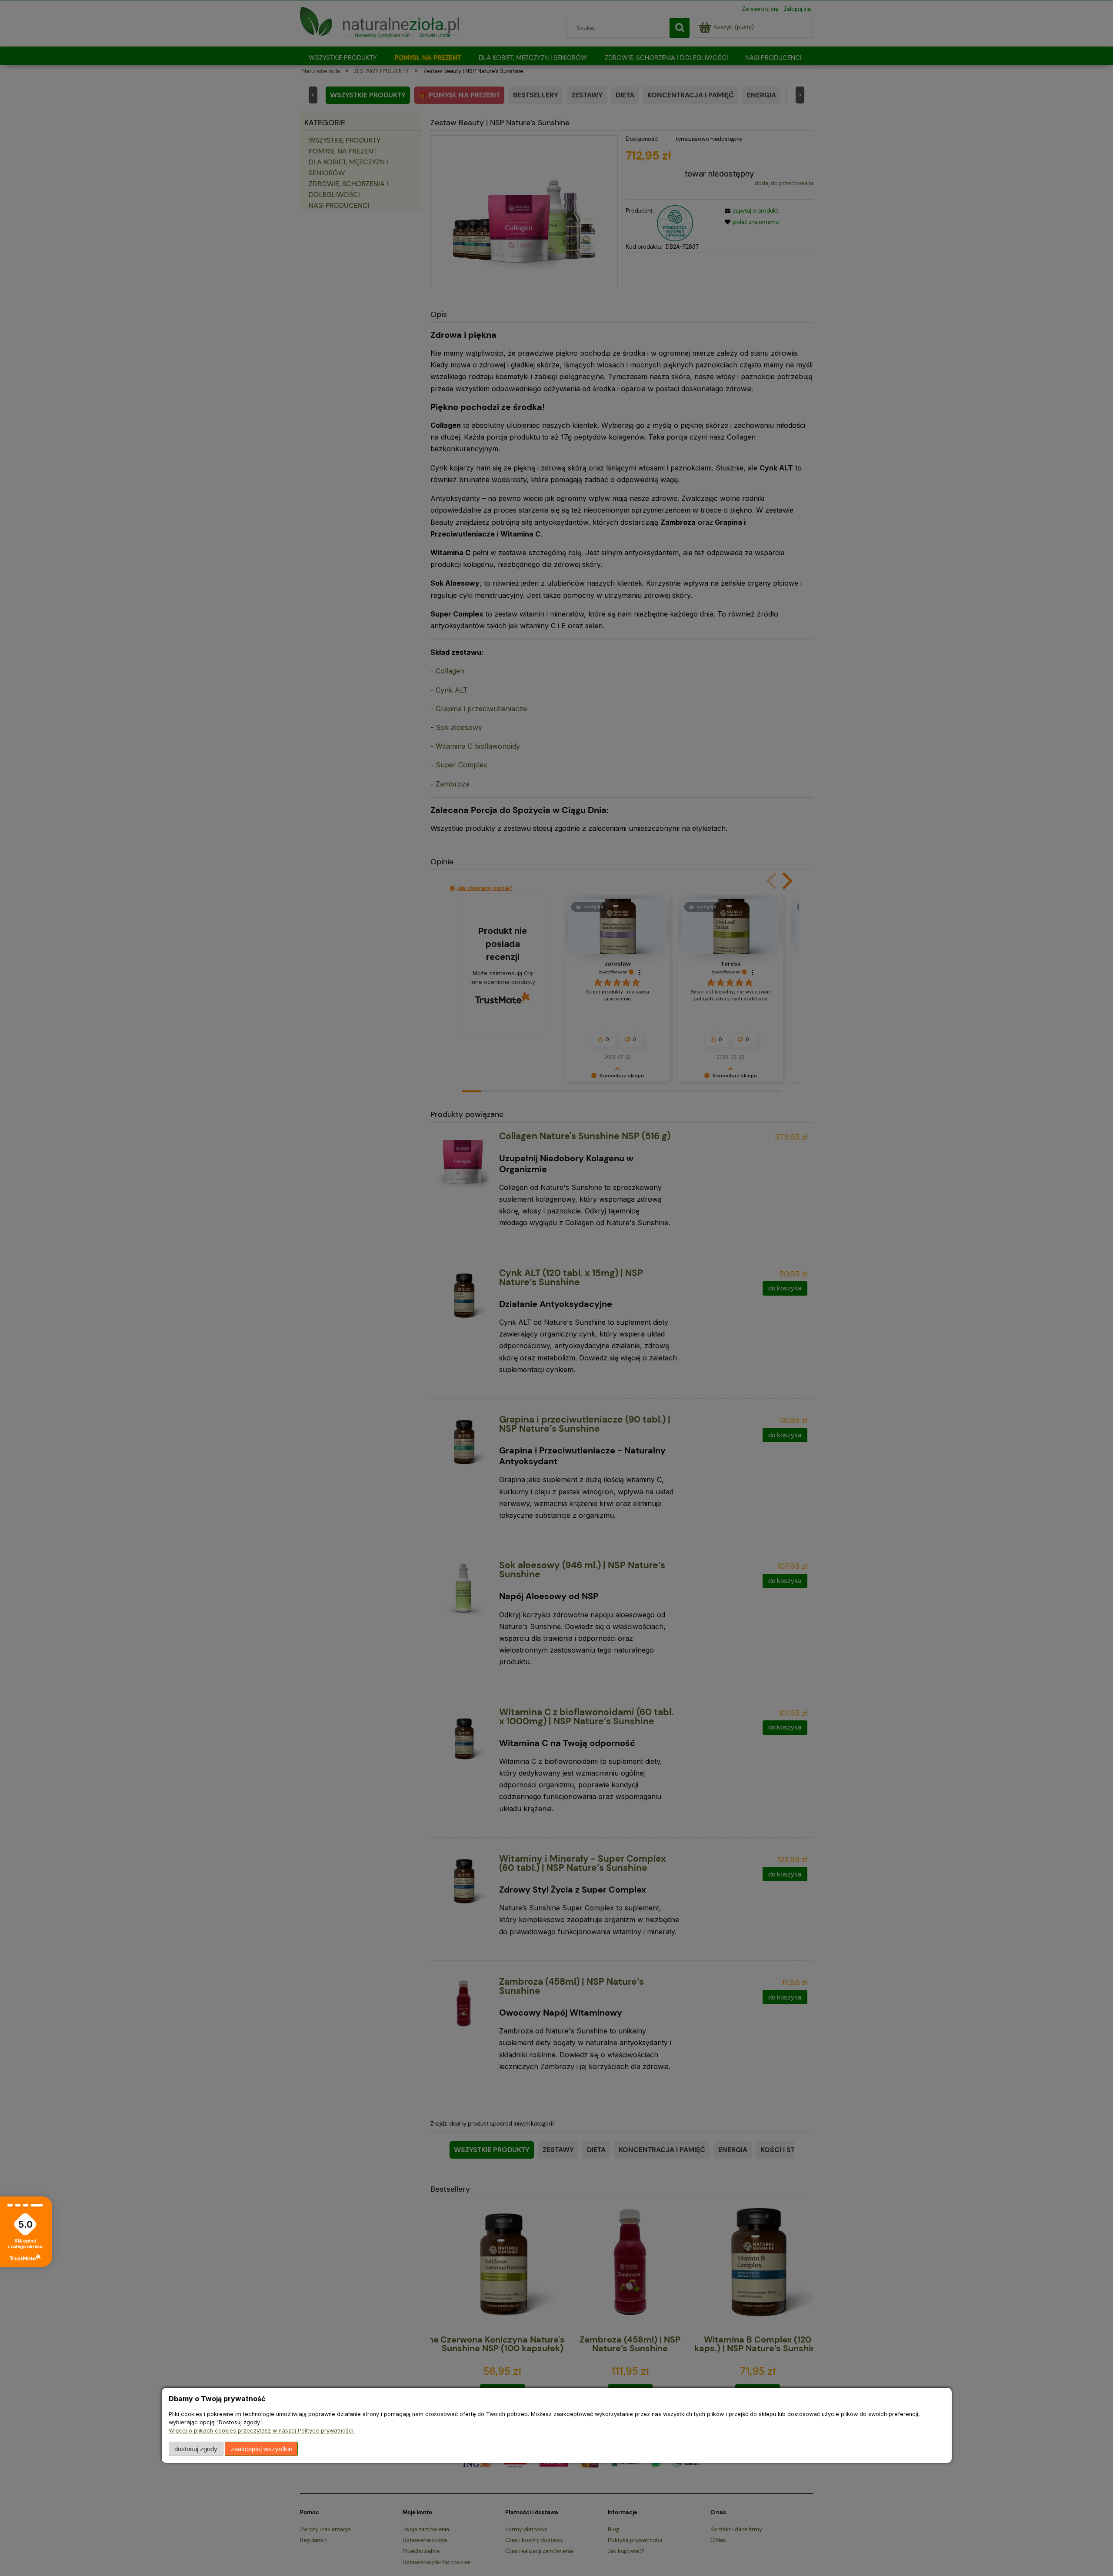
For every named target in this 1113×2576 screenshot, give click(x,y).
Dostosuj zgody (196, 2449)
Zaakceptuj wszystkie (262, 2449)
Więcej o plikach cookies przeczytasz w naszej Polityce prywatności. (262, 2431)
